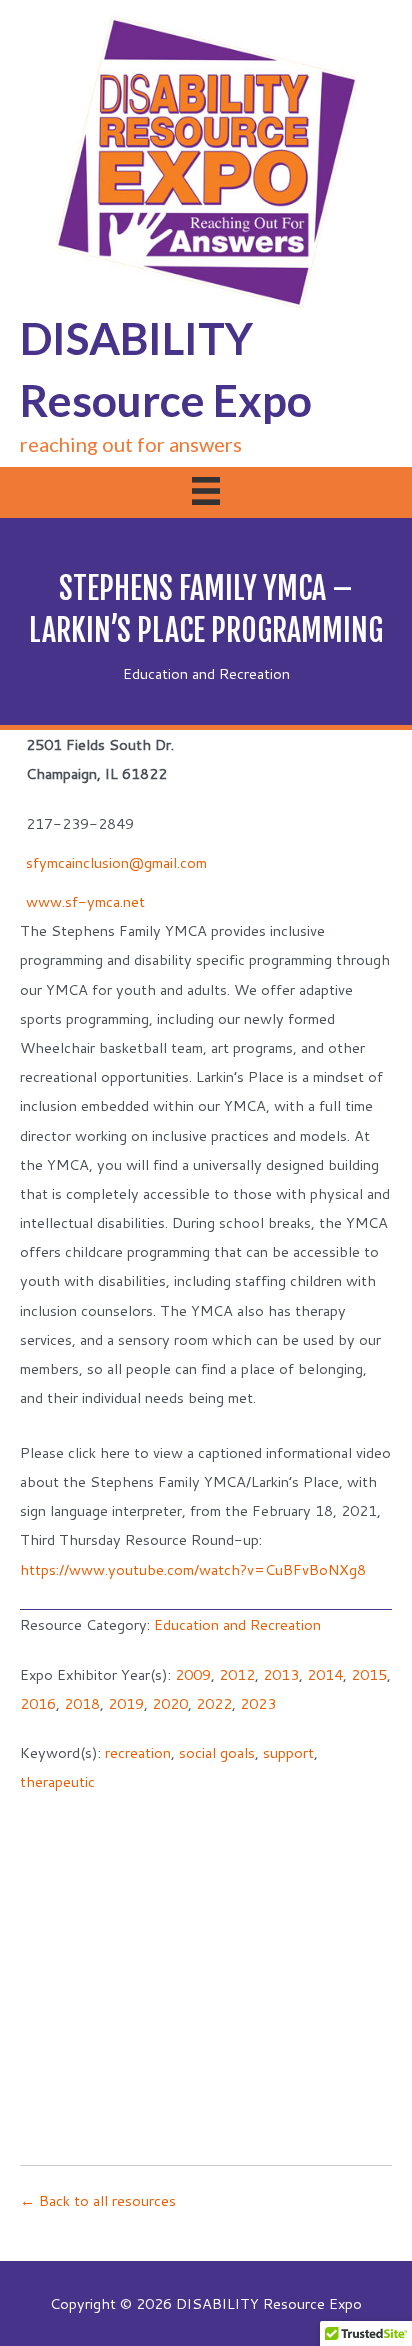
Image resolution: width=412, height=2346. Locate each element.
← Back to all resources (98, 2200)
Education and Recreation (206, 673)
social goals (217, 1752)
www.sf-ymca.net (85, 901)
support (288, 1752)
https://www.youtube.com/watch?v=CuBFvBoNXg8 (193, 1569)
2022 (214, 1703)
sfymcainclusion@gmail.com (116, 862)
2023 (258, 1703)
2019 (126, 1703)
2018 (82, 1703)
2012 (237, 1674)
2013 (281, 1674)
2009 (193, 1674)
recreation (138, 1752)
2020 (170, 1703)
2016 (38, 1703)
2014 (325, 1674)
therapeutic (57, 1781)
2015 (369, 1674)
